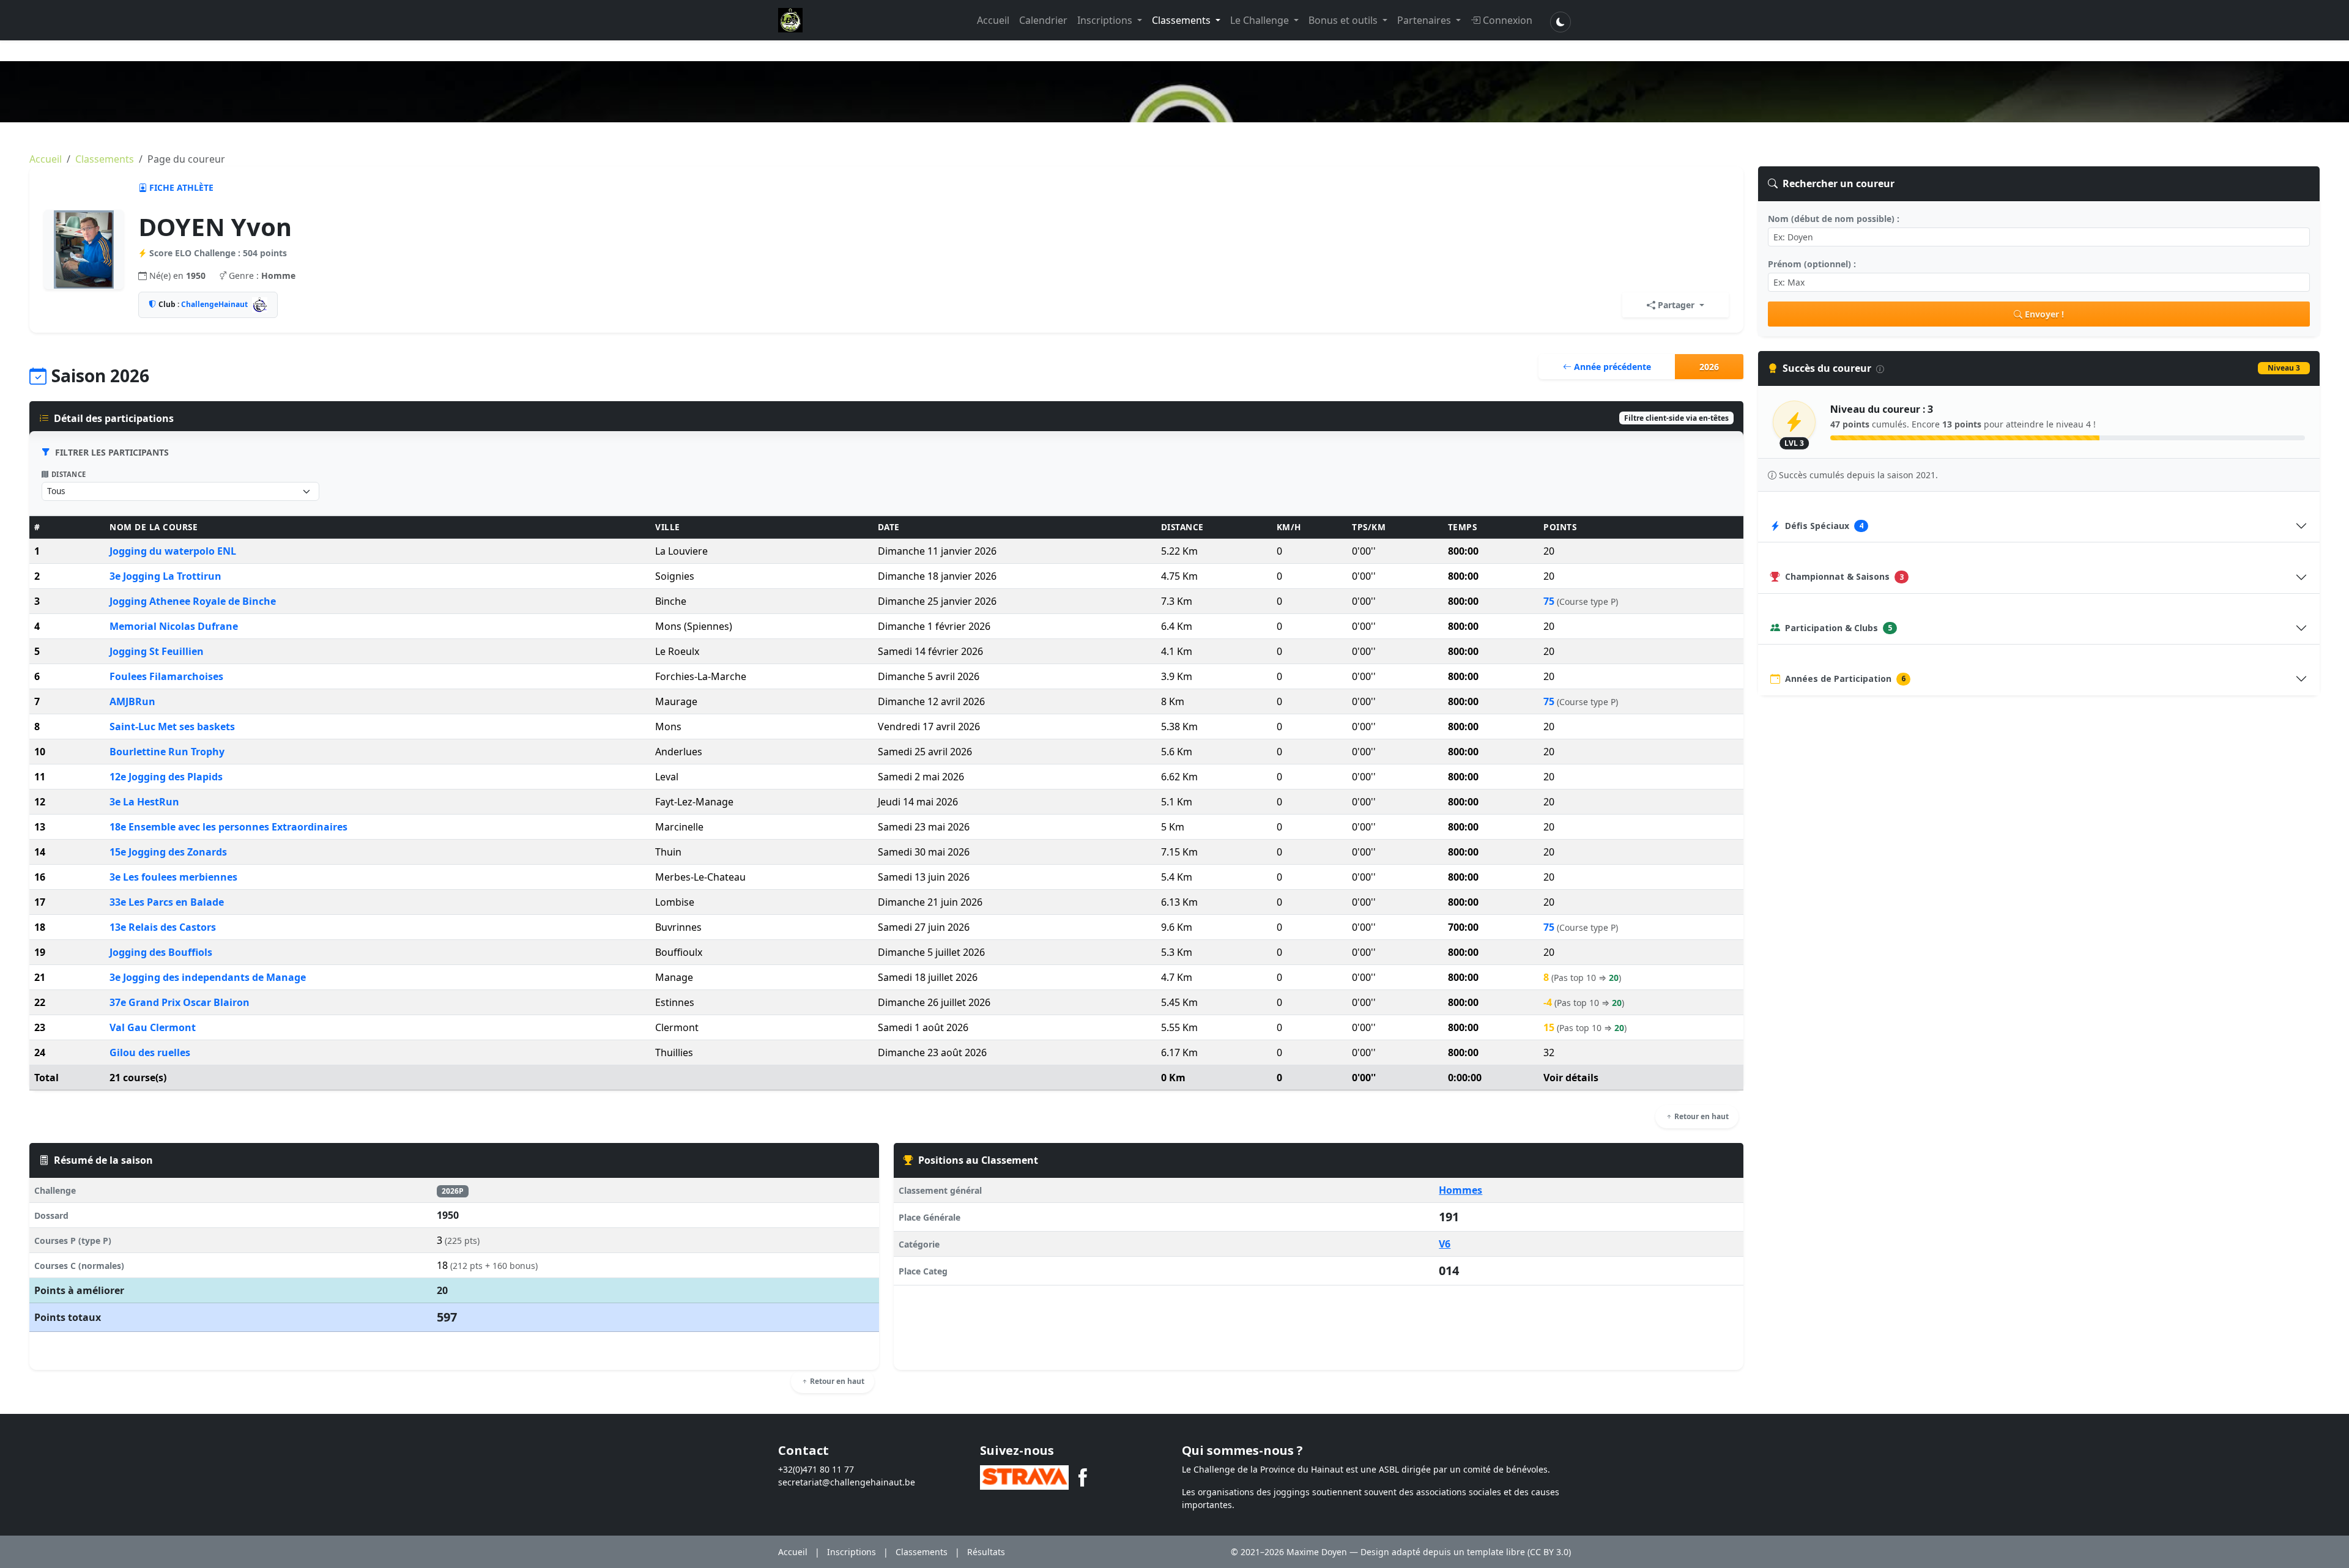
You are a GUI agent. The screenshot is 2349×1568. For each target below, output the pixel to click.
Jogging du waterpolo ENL (173, 551)
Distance (69, 474)
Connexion (1508, 20)
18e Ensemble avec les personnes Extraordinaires (228, 827)
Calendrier (1043, 20)
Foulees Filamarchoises (166, 676)
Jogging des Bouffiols (161, 952)
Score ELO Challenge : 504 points (218, 253)
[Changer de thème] (1560, 22)
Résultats (986, 1552)
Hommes (1460, 1190)
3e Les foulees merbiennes (173, 877)
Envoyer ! (2044, 314)
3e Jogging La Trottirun (165, 576)
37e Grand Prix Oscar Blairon (180, 1002)
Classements (1182, 20)
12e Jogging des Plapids (166, 777)
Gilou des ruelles (150, 1052)
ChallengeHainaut (214, 304)
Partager (1676, 305)
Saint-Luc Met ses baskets (172, 727)
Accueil (993, 20)
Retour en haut (1701, 1116)
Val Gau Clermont (153, 1027)
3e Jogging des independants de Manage (208, 977)
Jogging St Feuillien (157, 651)
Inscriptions (1106, 20)
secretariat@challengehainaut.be (847, 1482)
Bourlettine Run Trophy (167, 752)
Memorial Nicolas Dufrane (174, 626)
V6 (1445, 1244)
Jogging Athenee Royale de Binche (193, 601)
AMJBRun (132, 701)
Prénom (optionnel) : (1812, 264)
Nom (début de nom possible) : (1834, 219)
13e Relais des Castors (163, 927)
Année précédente (1611, 367)
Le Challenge (1261, 20)
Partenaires (1425, 20)
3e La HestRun (144, 802)
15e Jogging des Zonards (168, 852)
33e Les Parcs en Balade (167, 902)
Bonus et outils (1344, 20)
